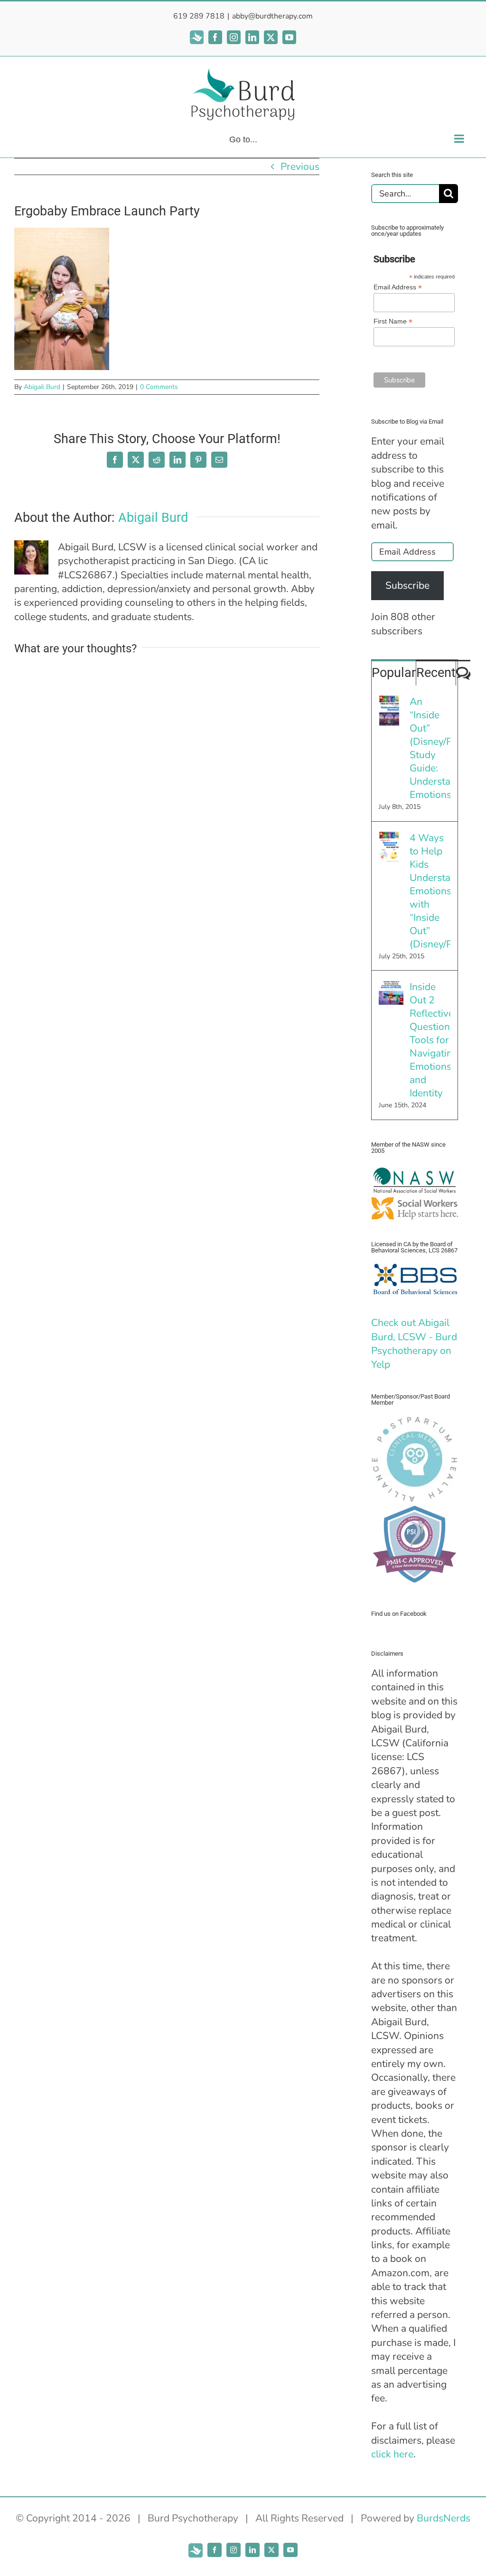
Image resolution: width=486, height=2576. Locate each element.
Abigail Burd (42, 387)
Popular (394, 673)
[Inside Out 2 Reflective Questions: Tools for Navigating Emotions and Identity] (391, 987)
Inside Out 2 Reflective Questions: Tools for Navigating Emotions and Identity (430, 1040)
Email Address (398, 287)
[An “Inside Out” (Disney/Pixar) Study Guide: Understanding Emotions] (389, 702)
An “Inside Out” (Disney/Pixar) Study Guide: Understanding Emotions (430, 748)
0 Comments (159, 387)
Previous (300, 167)
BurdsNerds (444, 2518)
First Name (393, 321)
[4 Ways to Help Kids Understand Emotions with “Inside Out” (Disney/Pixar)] (389, 838)
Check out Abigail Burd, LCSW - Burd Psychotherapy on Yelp (414, 1344)
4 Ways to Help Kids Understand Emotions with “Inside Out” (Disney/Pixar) (430, 891)
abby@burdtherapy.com (272, 16)
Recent (436, 673)
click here (392, 2454)
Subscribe (407, 585)
